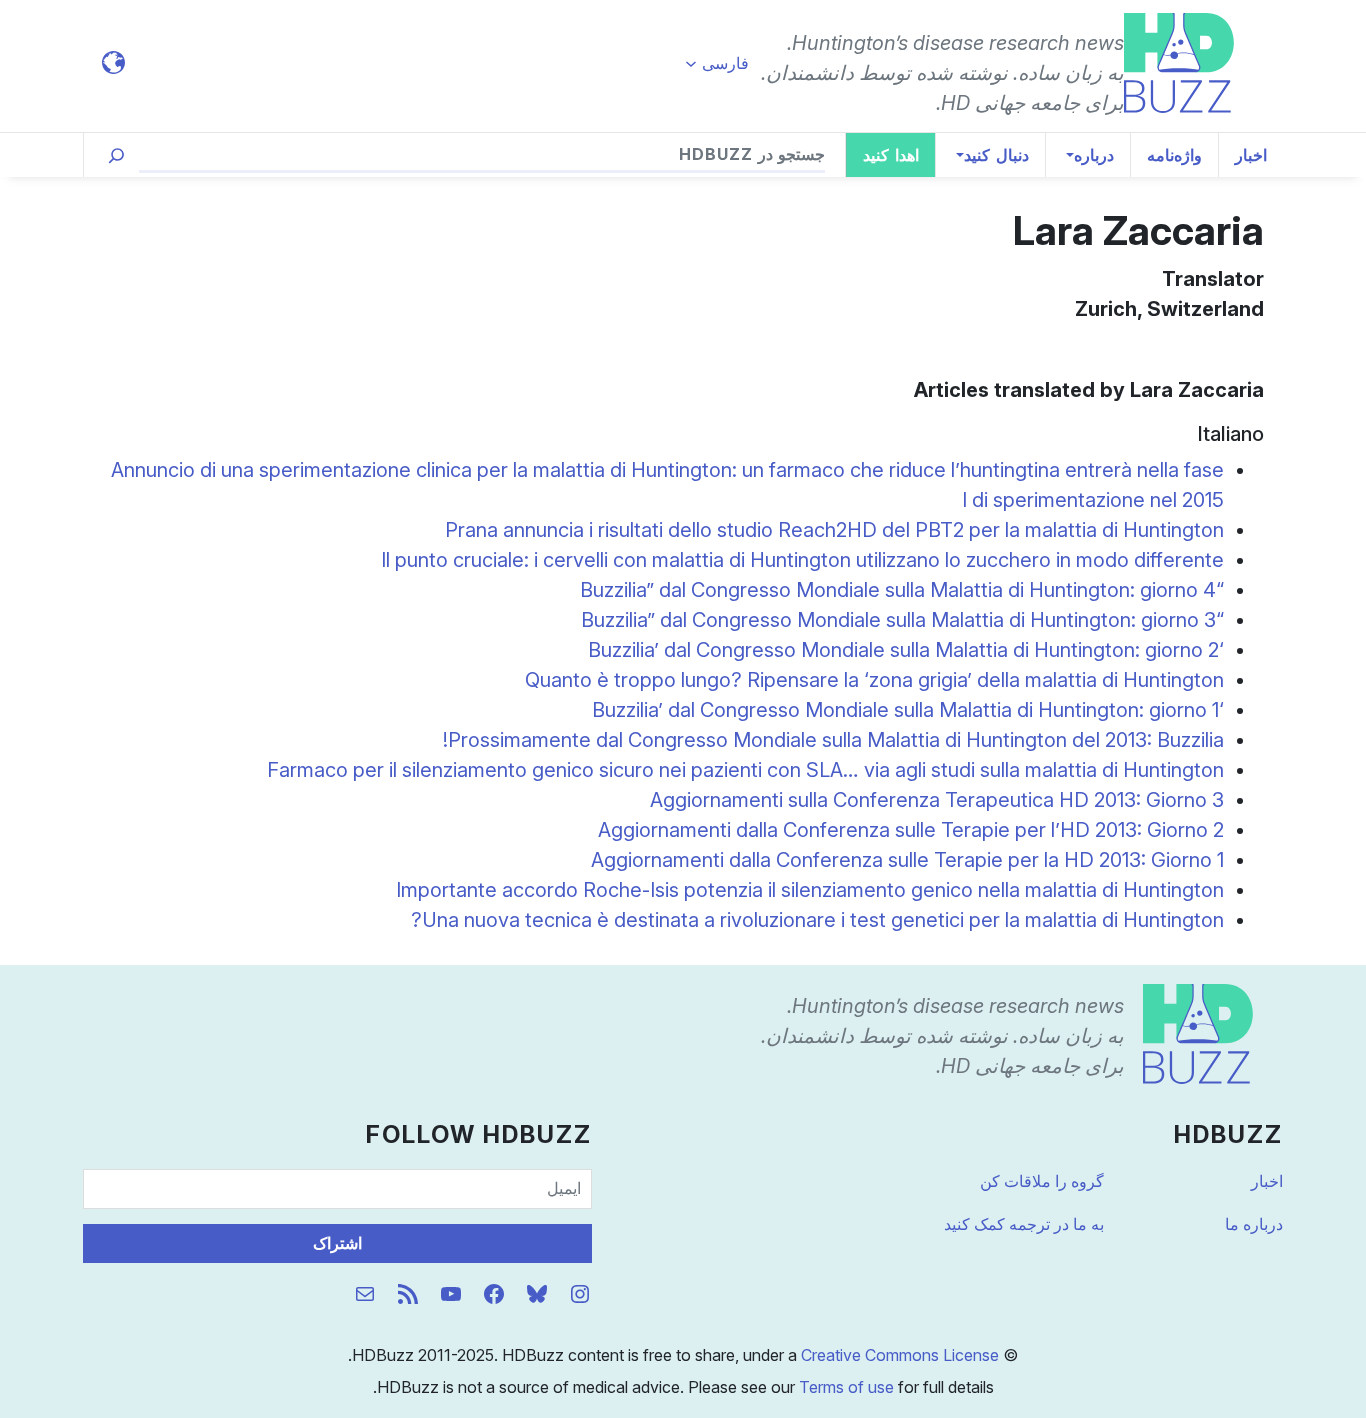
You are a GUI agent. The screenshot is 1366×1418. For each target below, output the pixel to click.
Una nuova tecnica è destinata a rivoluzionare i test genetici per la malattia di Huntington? (817, 920)
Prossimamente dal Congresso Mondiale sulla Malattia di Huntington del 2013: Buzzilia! (833, 740)
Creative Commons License (900, 1355)
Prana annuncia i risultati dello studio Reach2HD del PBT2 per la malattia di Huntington (834, 530)
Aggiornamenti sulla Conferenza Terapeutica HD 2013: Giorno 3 (937, 800)
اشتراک (337, 1243)
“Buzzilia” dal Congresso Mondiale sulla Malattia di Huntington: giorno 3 (902, 620)
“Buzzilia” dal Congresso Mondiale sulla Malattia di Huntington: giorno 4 (902, 590)
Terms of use (846, 1387)
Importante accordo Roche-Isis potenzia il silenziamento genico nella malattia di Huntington (810, 890)
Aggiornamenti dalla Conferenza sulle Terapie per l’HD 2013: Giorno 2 (911, 830)
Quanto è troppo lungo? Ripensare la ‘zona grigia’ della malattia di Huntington (874, 680)
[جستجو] (116, 155)
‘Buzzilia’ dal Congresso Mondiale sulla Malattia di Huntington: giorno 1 (908, 710)
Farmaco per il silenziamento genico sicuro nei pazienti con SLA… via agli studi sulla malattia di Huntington (745, 770)
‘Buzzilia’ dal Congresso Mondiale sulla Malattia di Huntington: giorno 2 (906, 650)
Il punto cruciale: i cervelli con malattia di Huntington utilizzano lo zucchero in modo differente (802, 560)
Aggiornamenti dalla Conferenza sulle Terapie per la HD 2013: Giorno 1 (907, 860)
